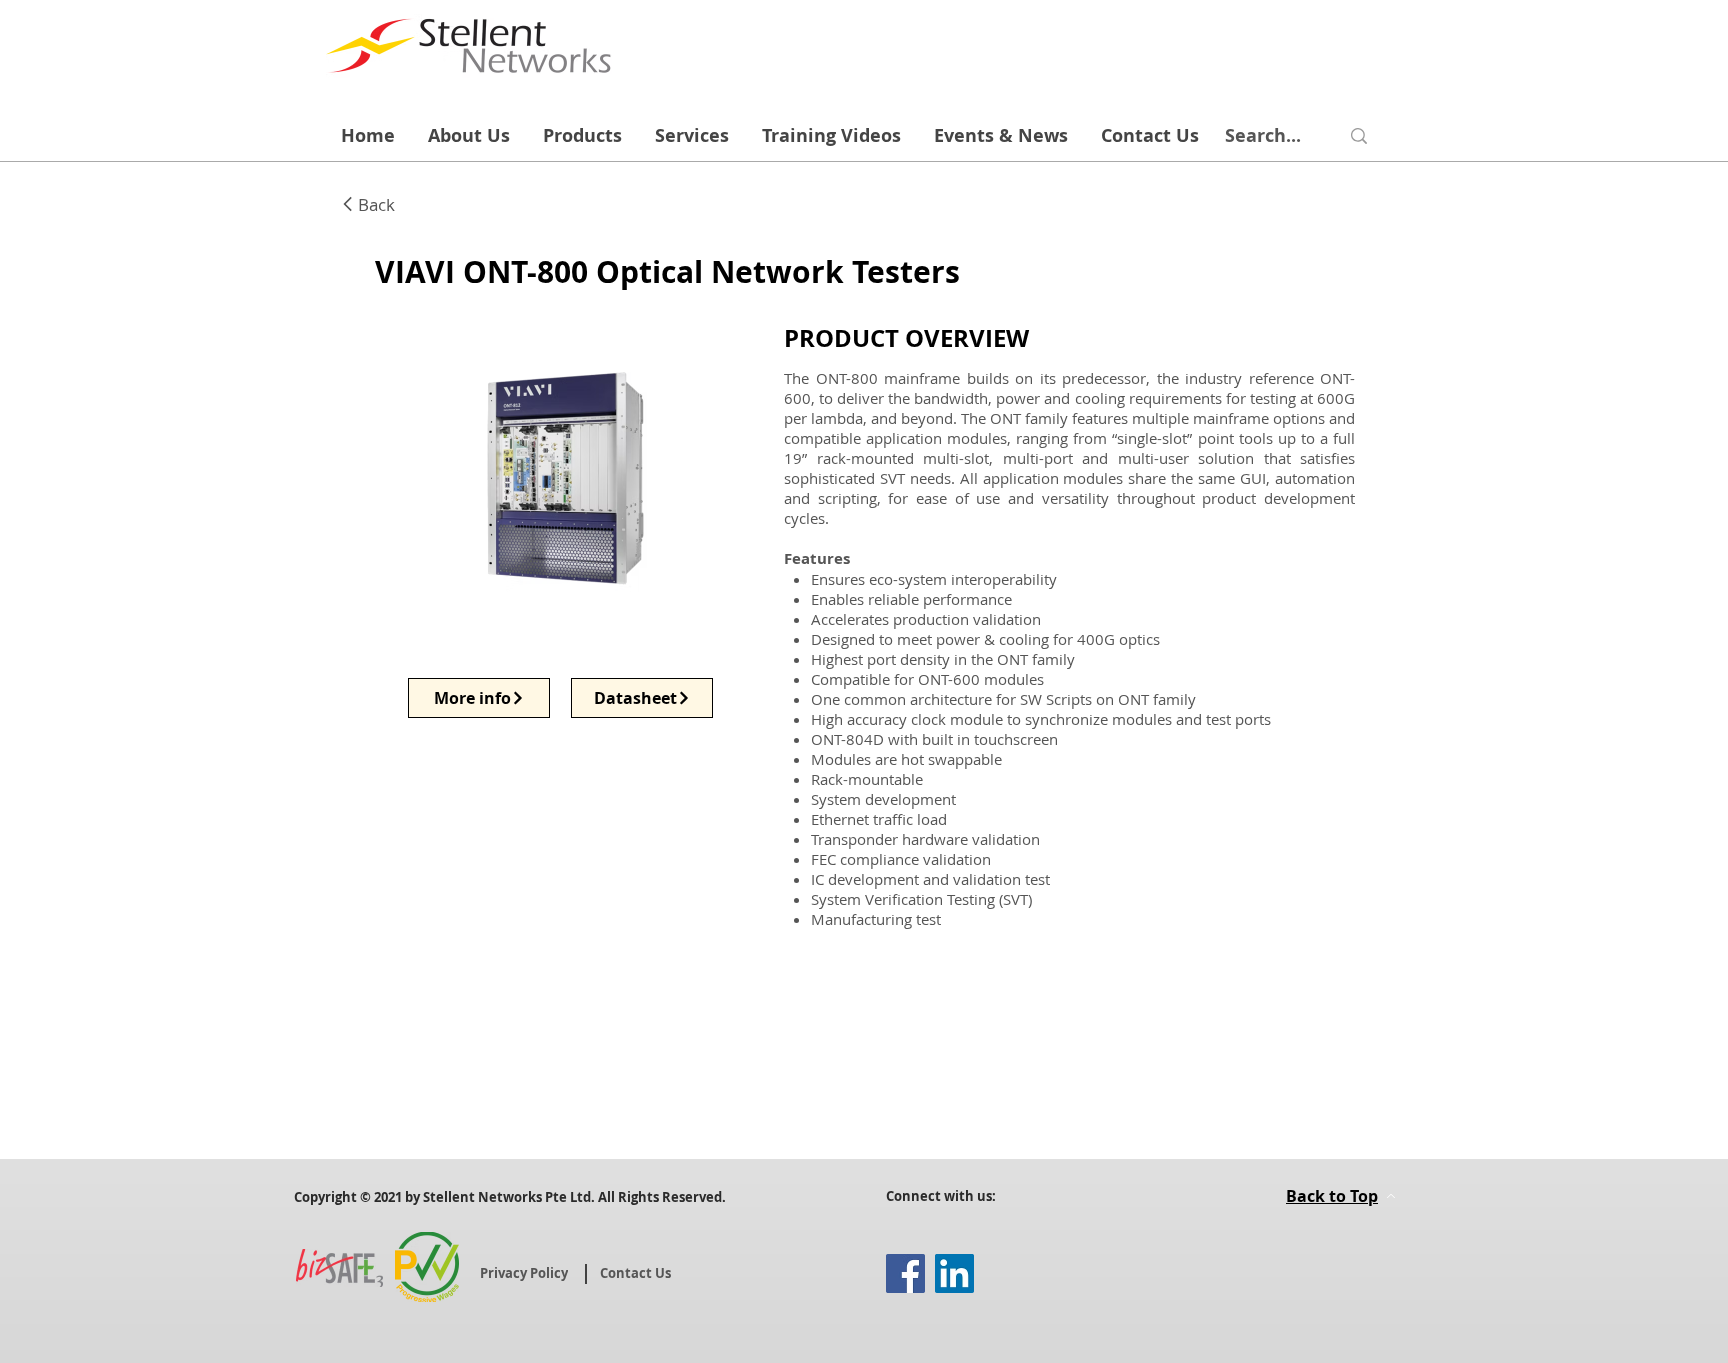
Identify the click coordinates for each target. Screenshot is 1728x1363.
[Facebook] (905, 1273)
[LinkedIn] (954, 1273)
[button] (533, 476)
